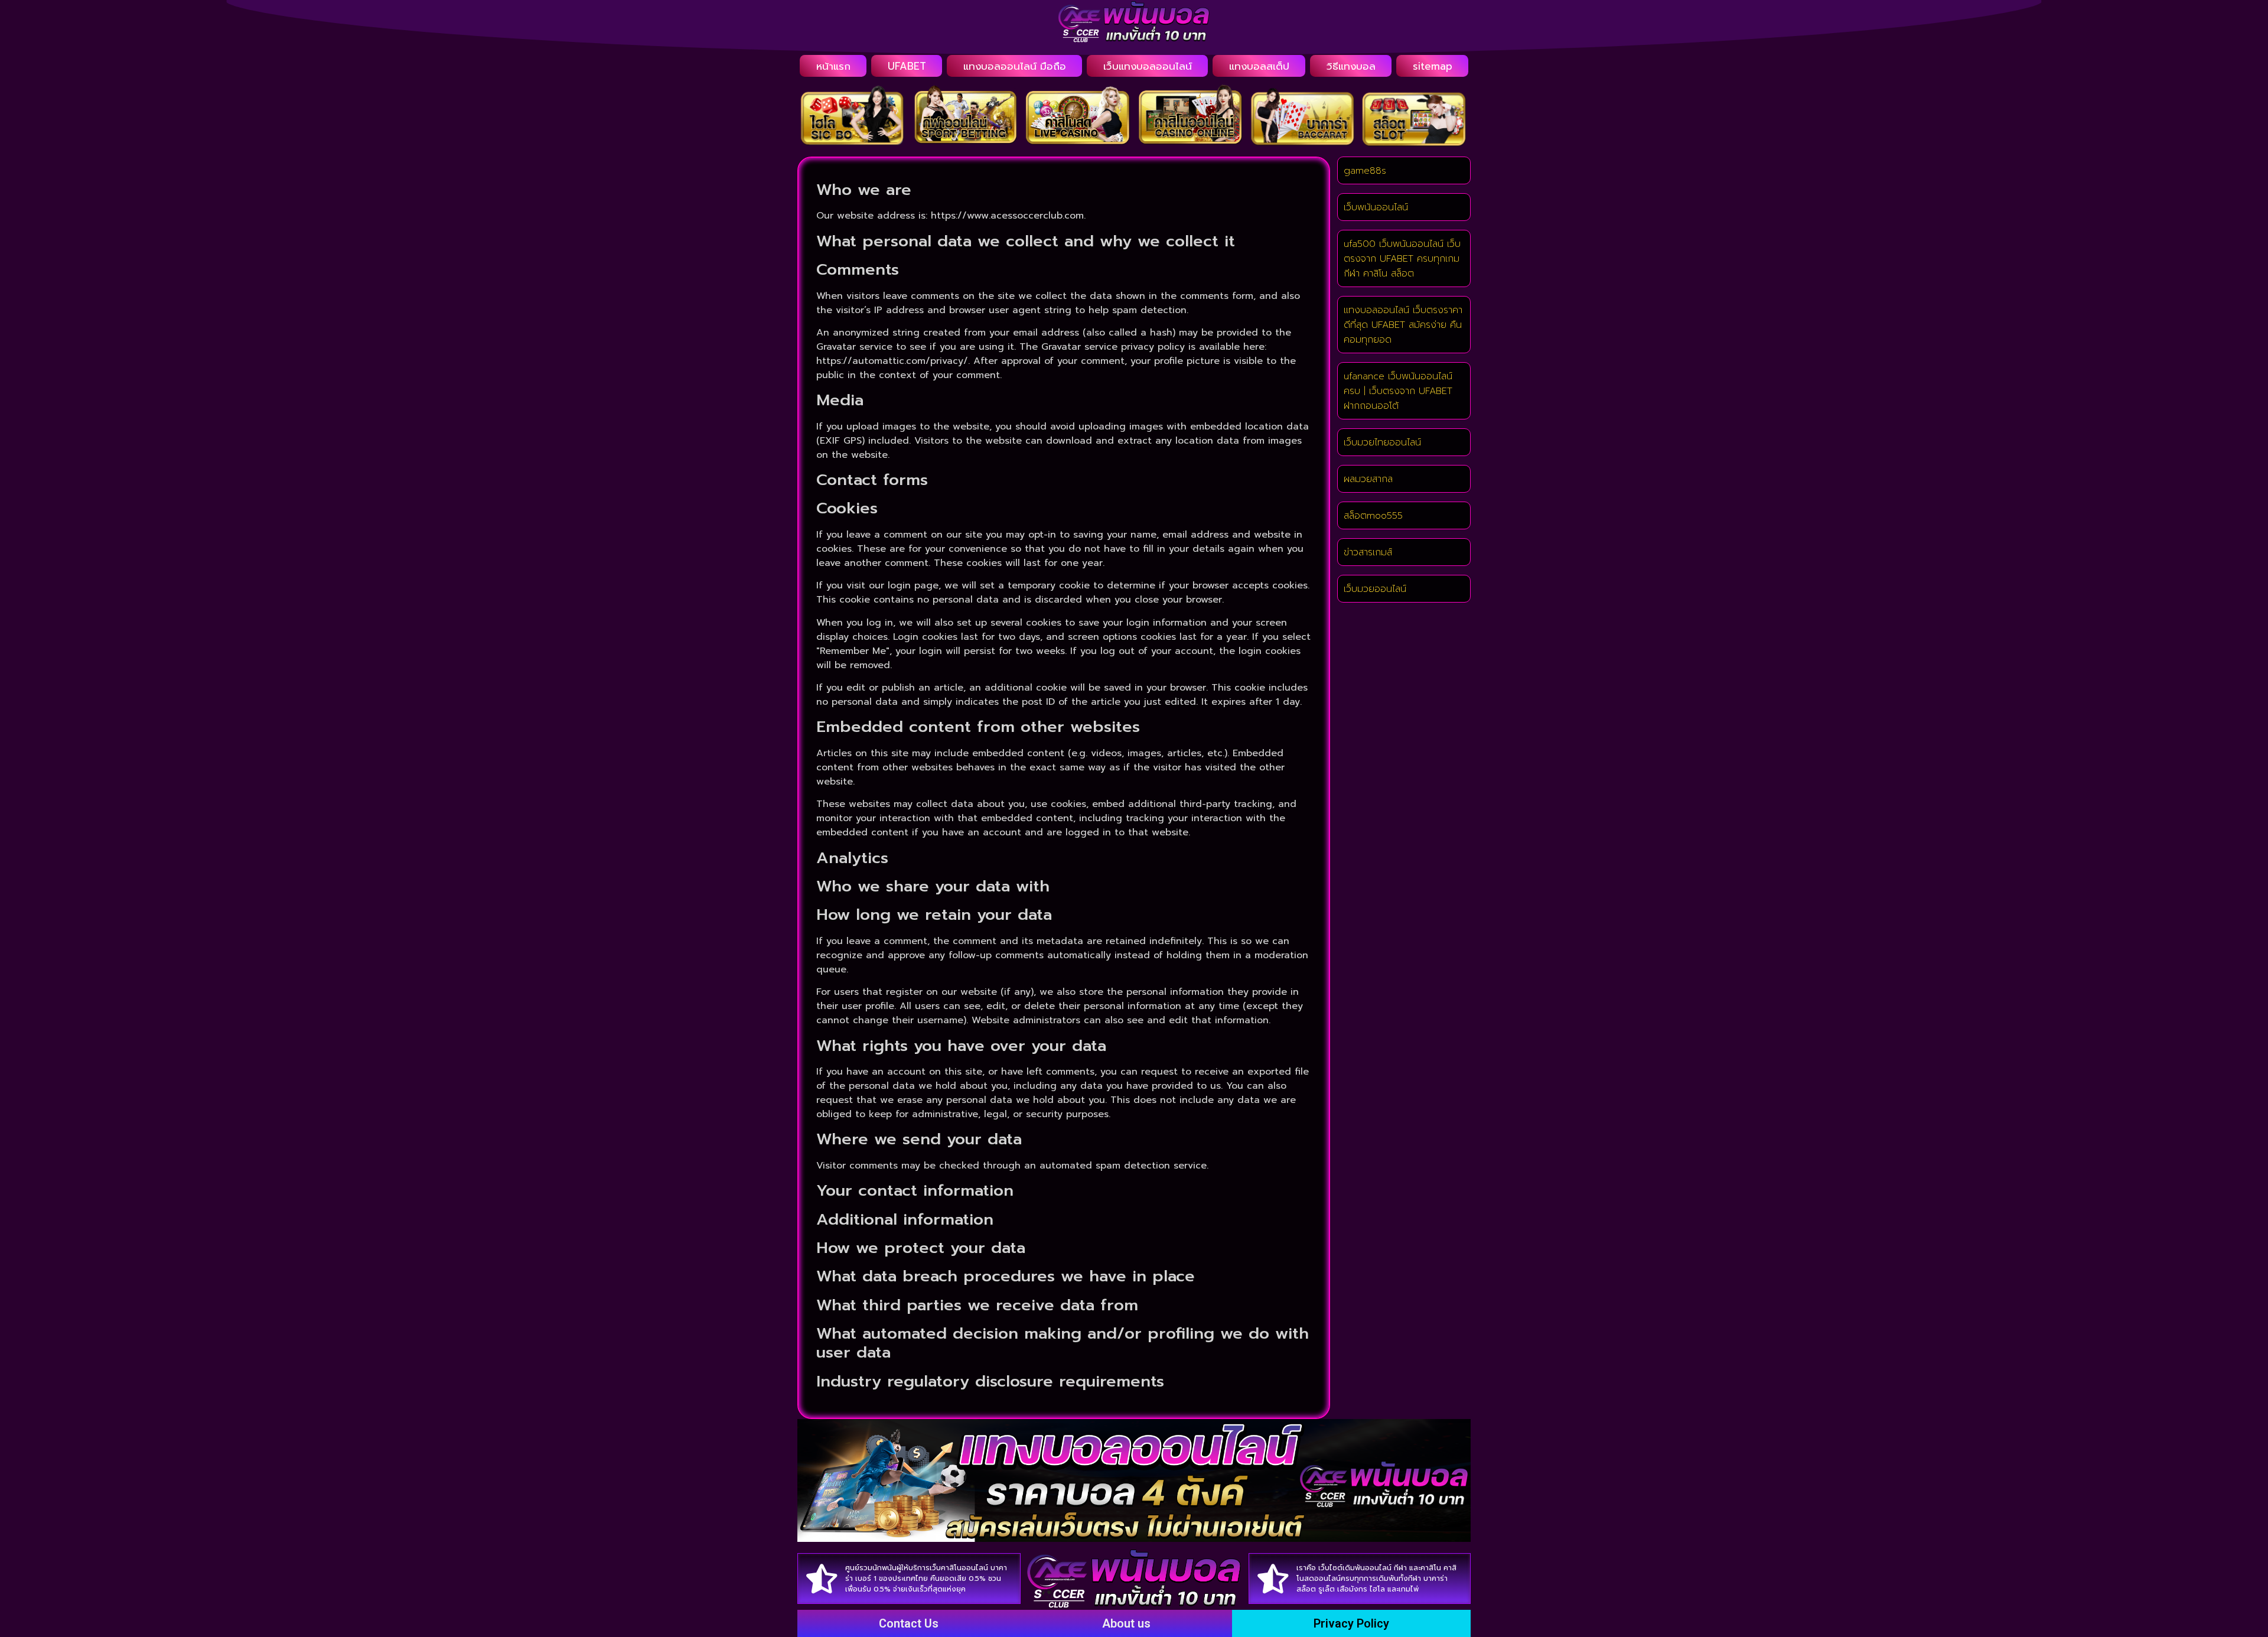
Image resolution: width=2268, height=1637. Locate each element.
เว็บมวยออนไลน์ (1375, 589)
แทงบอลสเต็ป (1259, 66)
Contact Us (909, 1623)
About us (1126, 1623)
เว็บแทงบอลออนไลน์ (1148, 66)
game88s (1365, 171)
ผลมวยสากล (1368, 479)
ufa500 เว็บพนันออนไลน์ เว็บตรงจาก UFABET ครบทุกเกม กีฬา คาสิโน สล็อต (1402, 259)
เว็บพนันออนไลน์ (1376, 207)
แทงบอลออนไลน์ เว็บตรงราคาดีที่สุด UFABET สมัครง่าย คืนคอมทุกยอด (1403, 325)
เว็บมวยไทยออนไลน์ (1382, 442)
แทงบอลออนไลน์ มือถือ (1015, 66)
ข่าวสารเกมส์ (1368, 552)
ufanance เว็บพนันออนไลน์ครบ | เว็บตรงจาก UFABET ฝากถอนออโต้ (1398, 391)
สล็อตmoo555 (1373, 516)
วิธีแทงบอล (1351, 66)
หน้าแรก (833, 66)
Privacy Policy (1351, 1623)
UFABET (907, 66)
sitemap (1433, 66)
